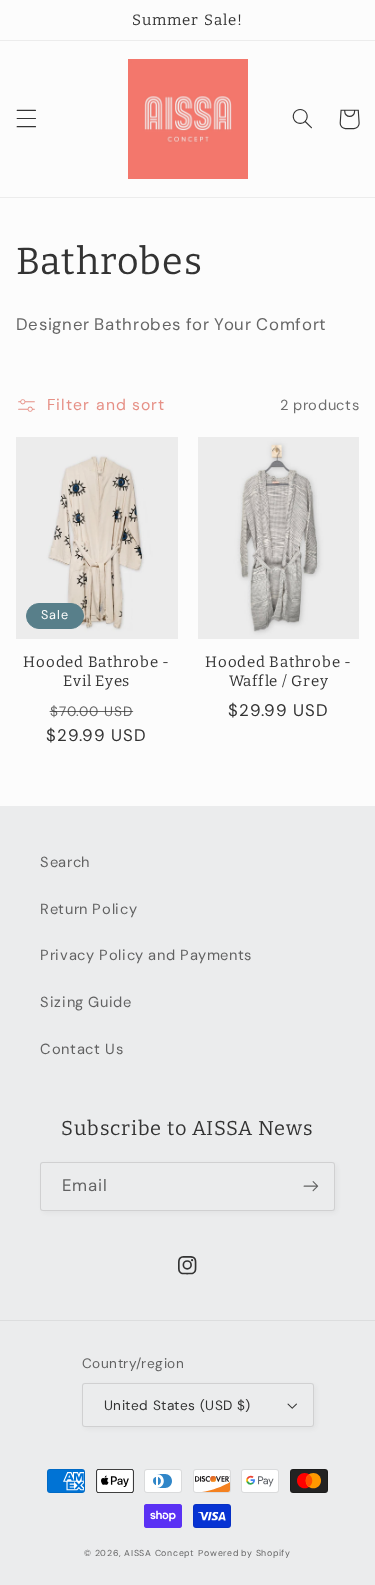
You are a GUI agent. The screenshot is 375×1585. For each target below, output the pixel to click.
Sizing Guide (86, 1002)
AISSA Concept (159, 1553)
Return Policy (88, 909)
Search (65, 862)
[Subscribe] (311, 1186)
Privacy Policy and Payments (146, 955)
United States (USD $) (177, 1405)
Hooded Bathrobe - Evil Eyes (96, 671)
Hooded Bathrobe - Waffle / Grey (278, 671)
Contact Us (81, 1049)
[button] (26, 119)
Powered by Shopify (244, 1553)
